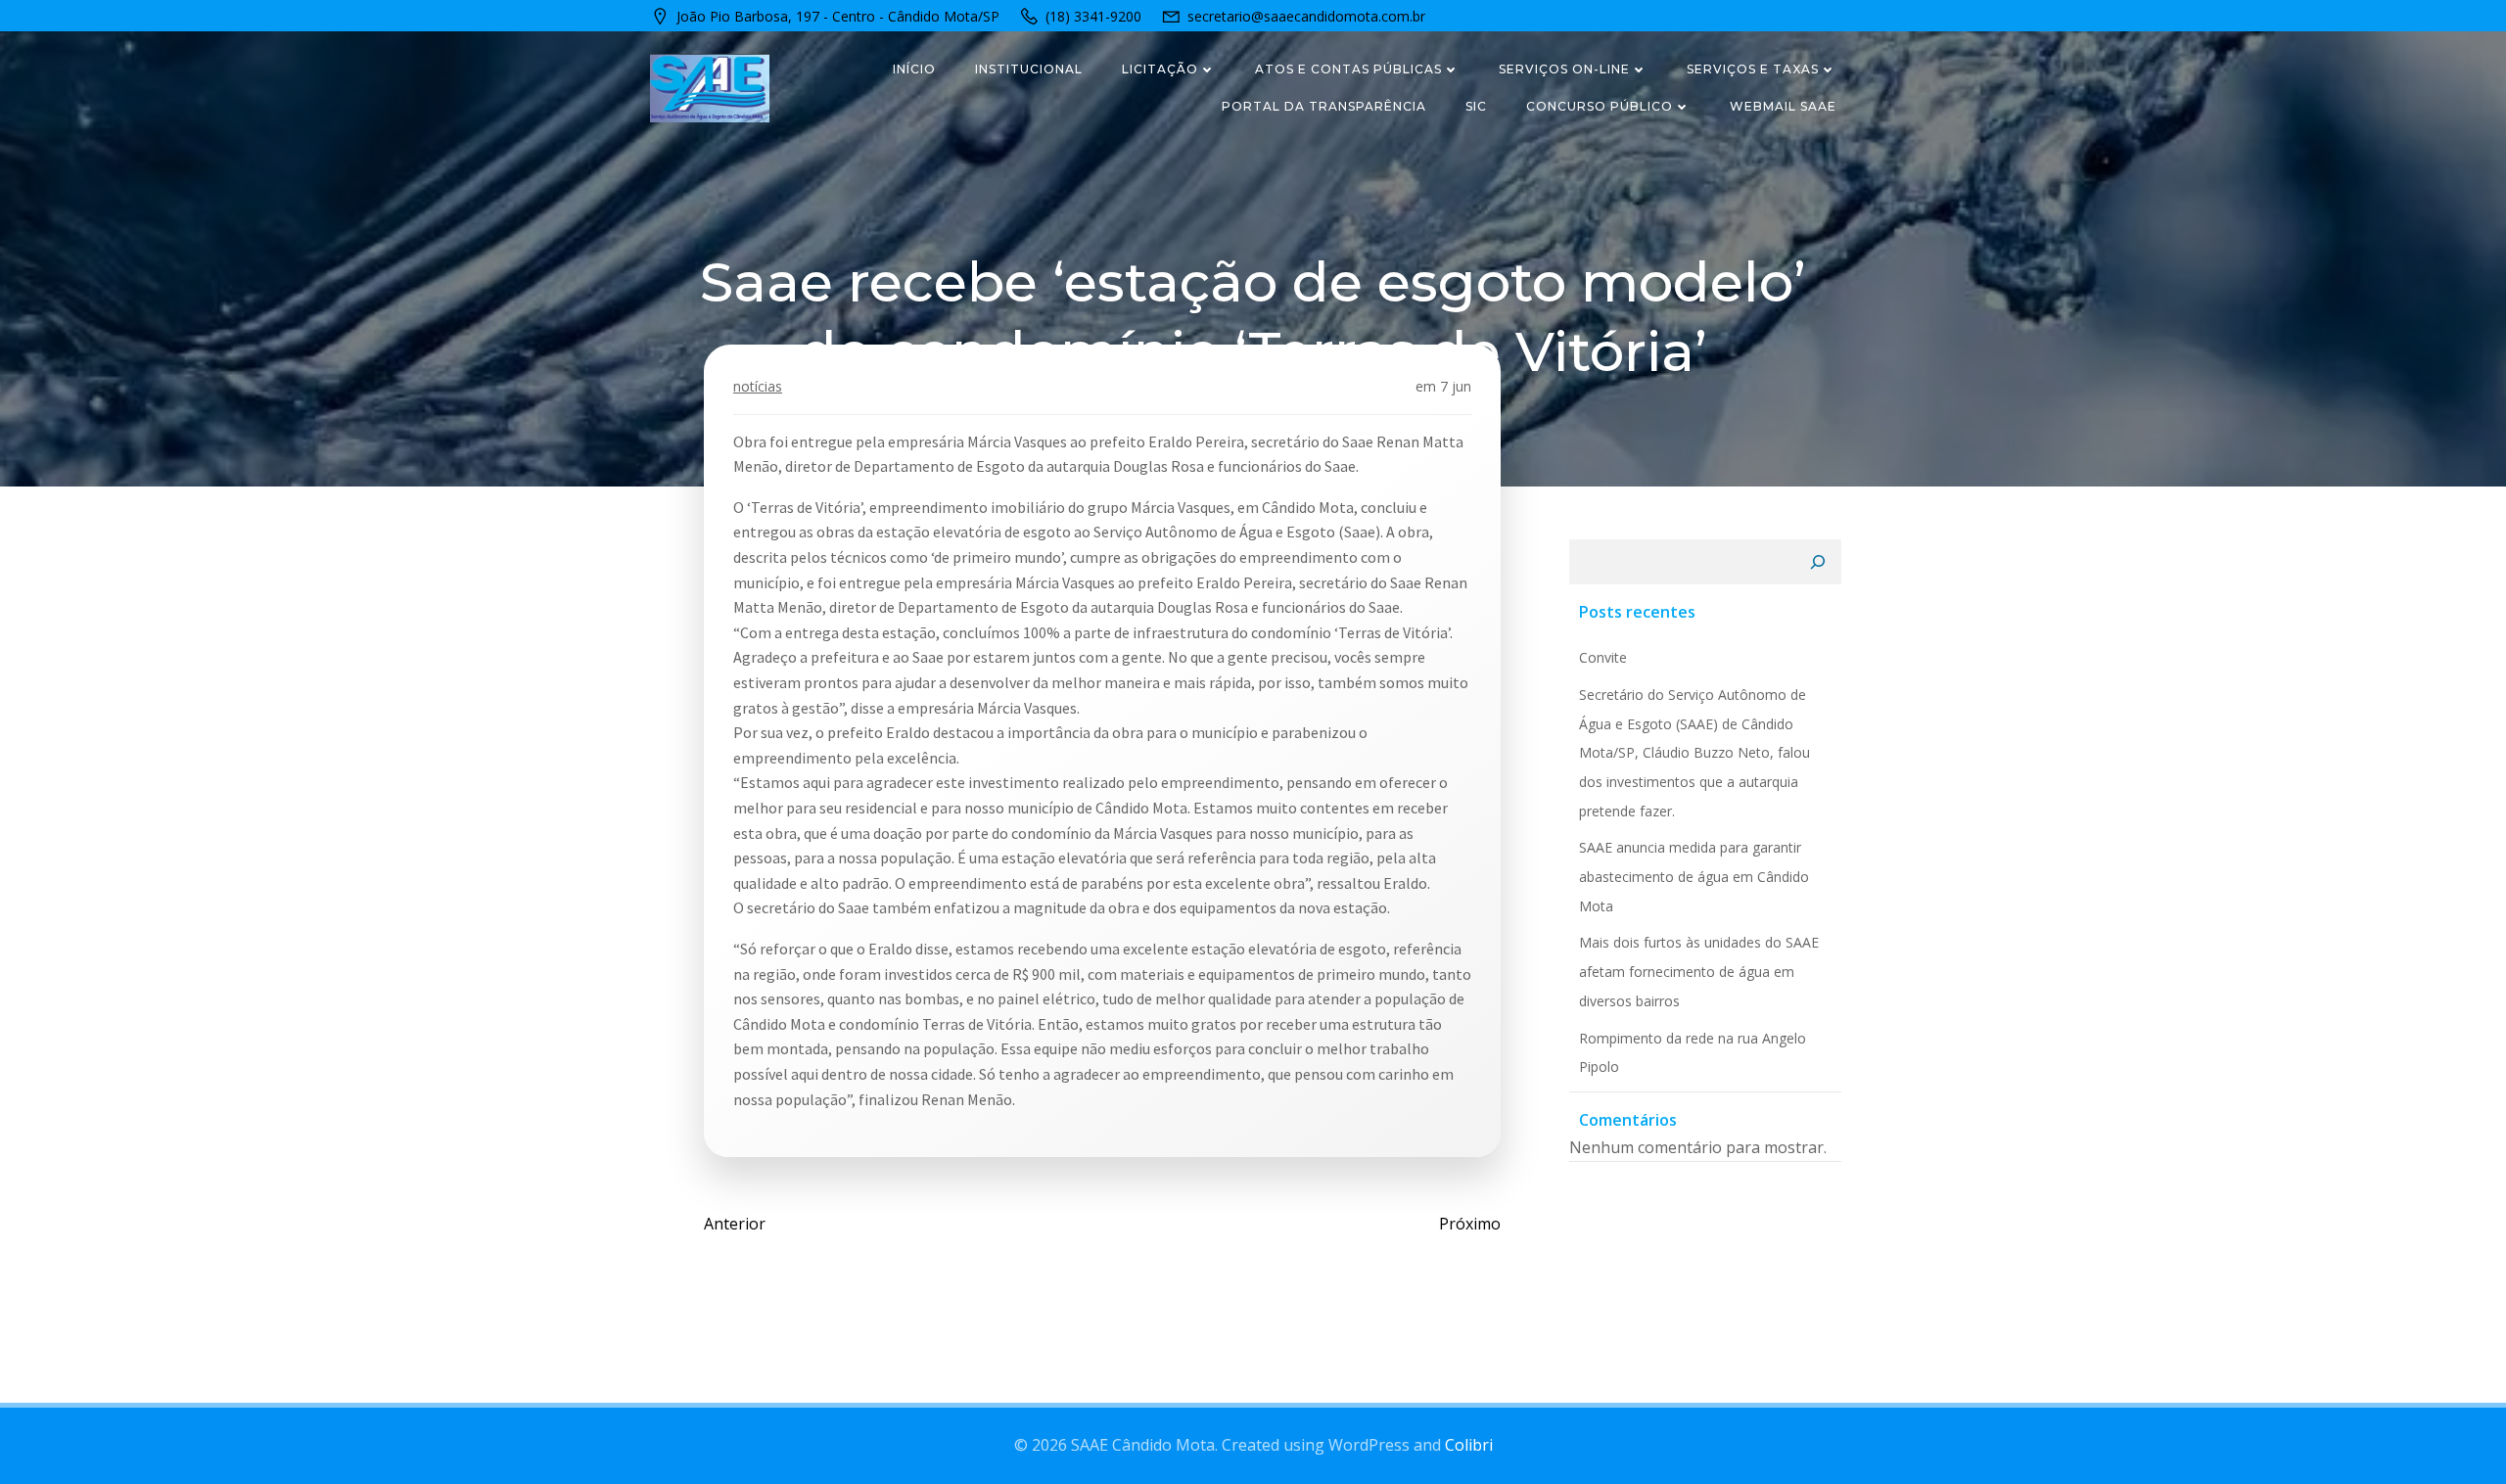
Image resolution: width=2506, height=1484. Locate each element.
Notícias (758, 386)
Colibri (1469, 1445)
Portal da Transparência (1324, 106)
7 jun (1456, 386)
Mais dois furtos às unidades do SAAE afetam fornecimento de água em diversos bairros (1699, 971)
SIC (1476, 106)
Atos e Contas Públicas (1348, 69)
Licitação (1160, 69)
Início (914, 69)
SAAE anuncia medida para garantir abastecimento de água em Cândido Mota (1694, 876)
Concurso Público (1600, 106)
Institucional (1029, 69)
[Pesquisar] (1818, 562)
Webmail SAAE (1783, 106)
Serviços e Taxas (1753, 69)
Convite (1603, 657)
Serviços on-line (1564, 69)
